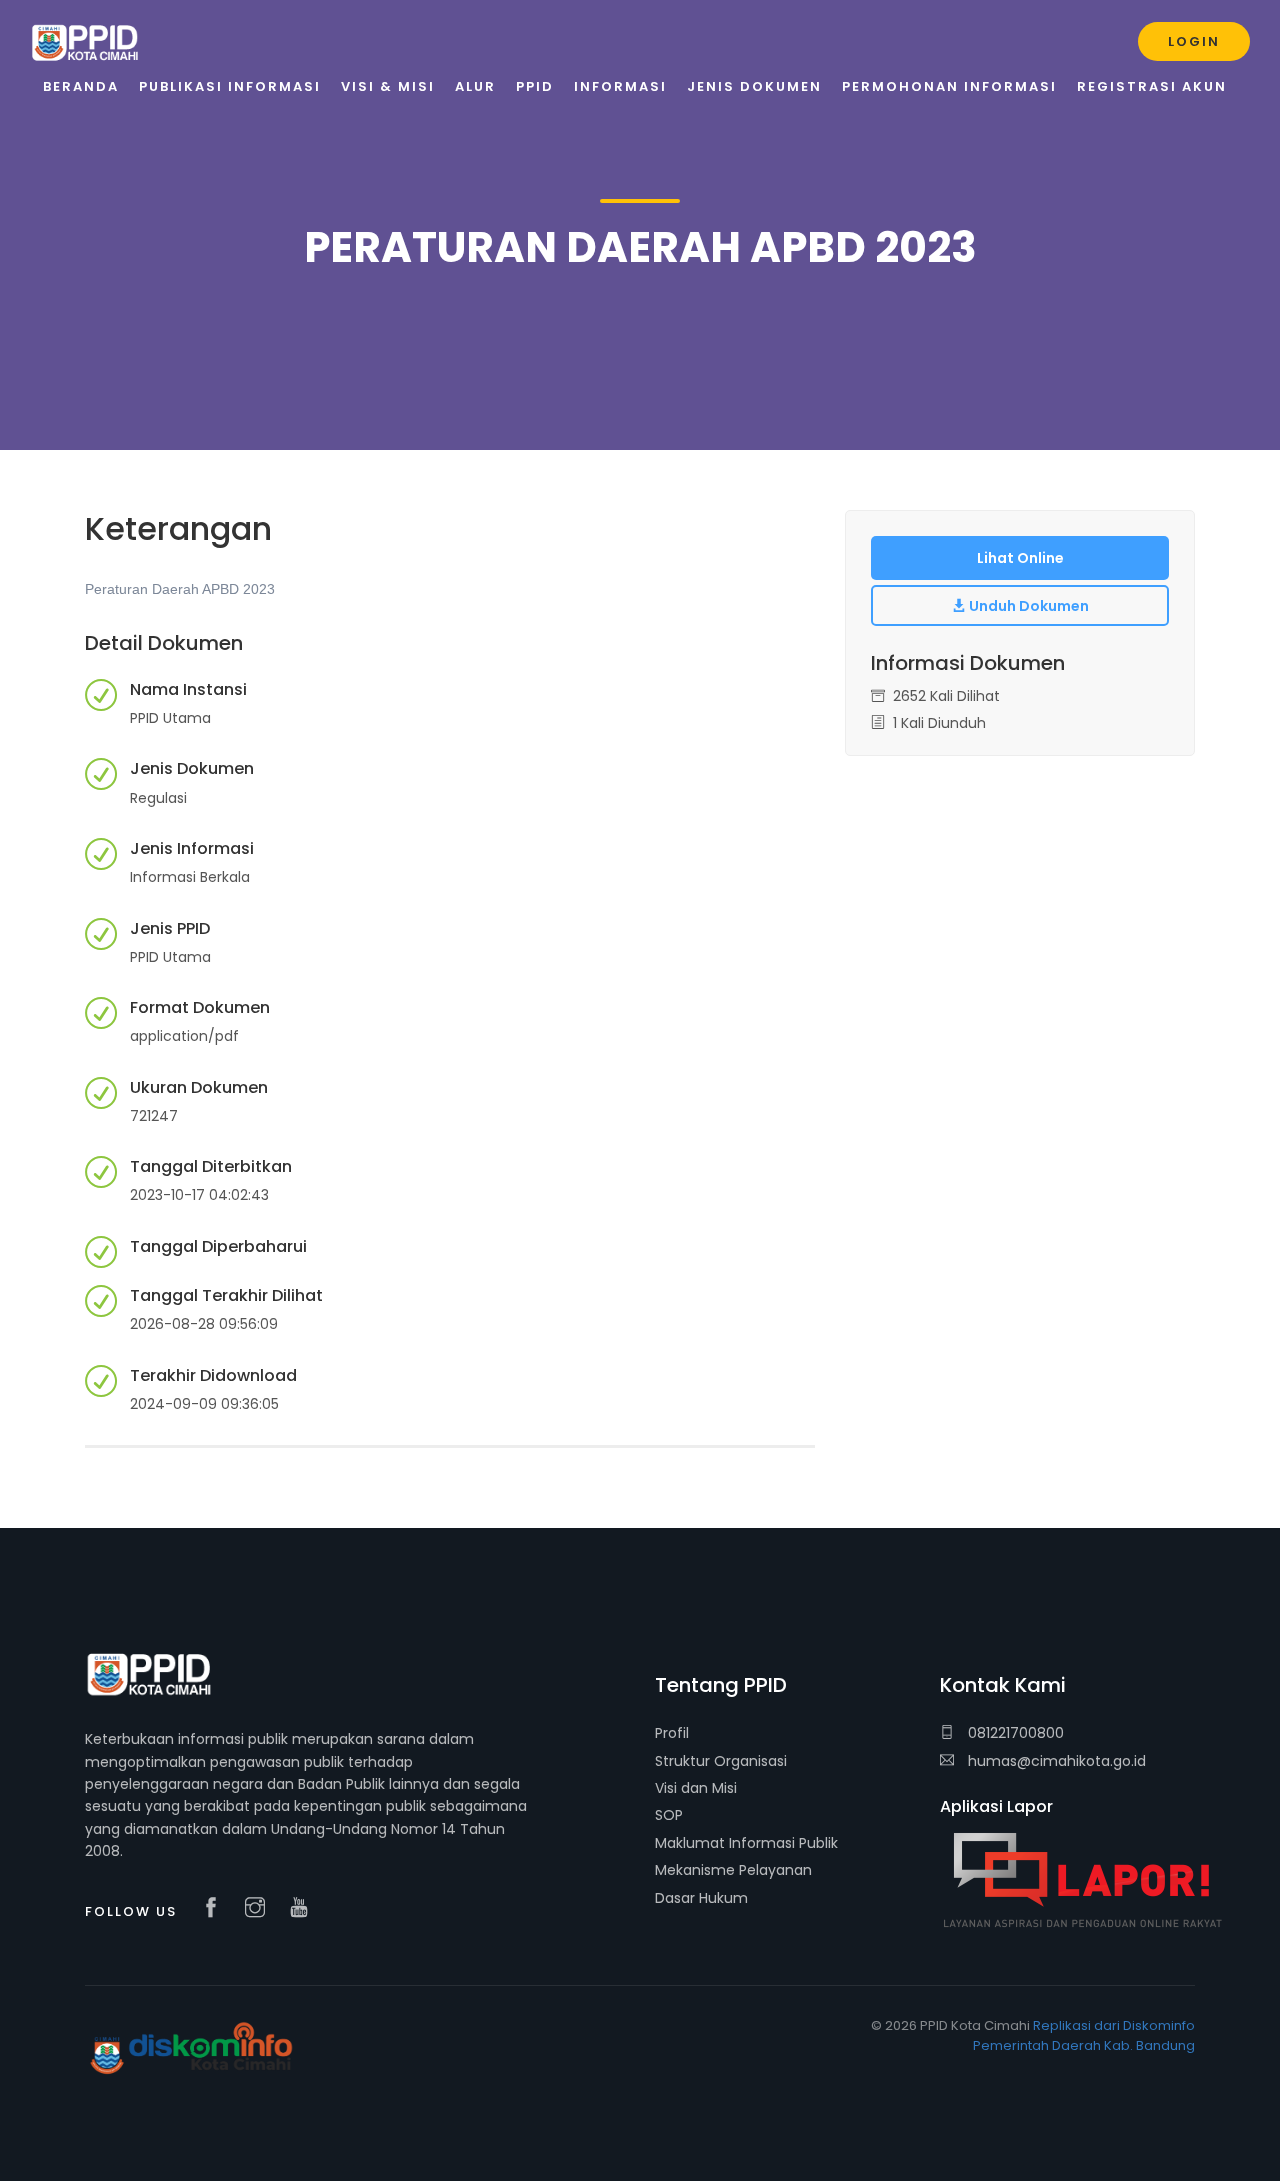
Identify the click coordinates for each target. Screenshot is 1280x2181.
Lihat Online (1020, 558)
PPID (535, 86)
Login (1194, 41)
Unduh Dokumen (1027, 606)
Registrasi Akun (1152, 86)
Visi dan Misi (696, 1788)
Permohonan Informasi (949, 86)
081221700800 (1014, 1733)
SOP (669, 1815)
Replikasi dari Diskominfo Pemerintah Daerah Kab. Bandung (1084, 2036)
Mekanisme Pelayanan (733, 1870)
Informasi (620, 86)
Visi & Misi (388, 86)
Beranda (81, 86)
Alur (475, 86)
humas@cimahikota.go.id (1057, 1761)
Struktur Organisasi (721, 1761)
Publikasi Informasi (230, 86)
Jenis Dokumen (754, 86)
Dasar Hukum (701, 1898)
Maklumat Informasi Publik (746, 1843)
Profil (672, 1733)
